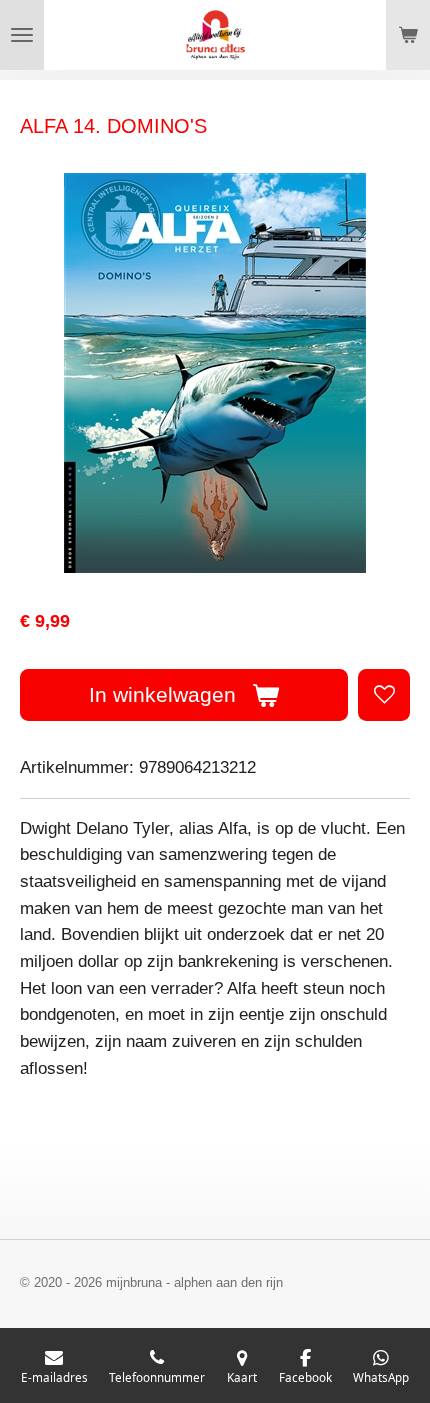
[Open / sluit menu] (22, 35)
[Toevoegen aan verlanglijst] (384, 695)
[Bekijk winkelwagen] (408, 35)
